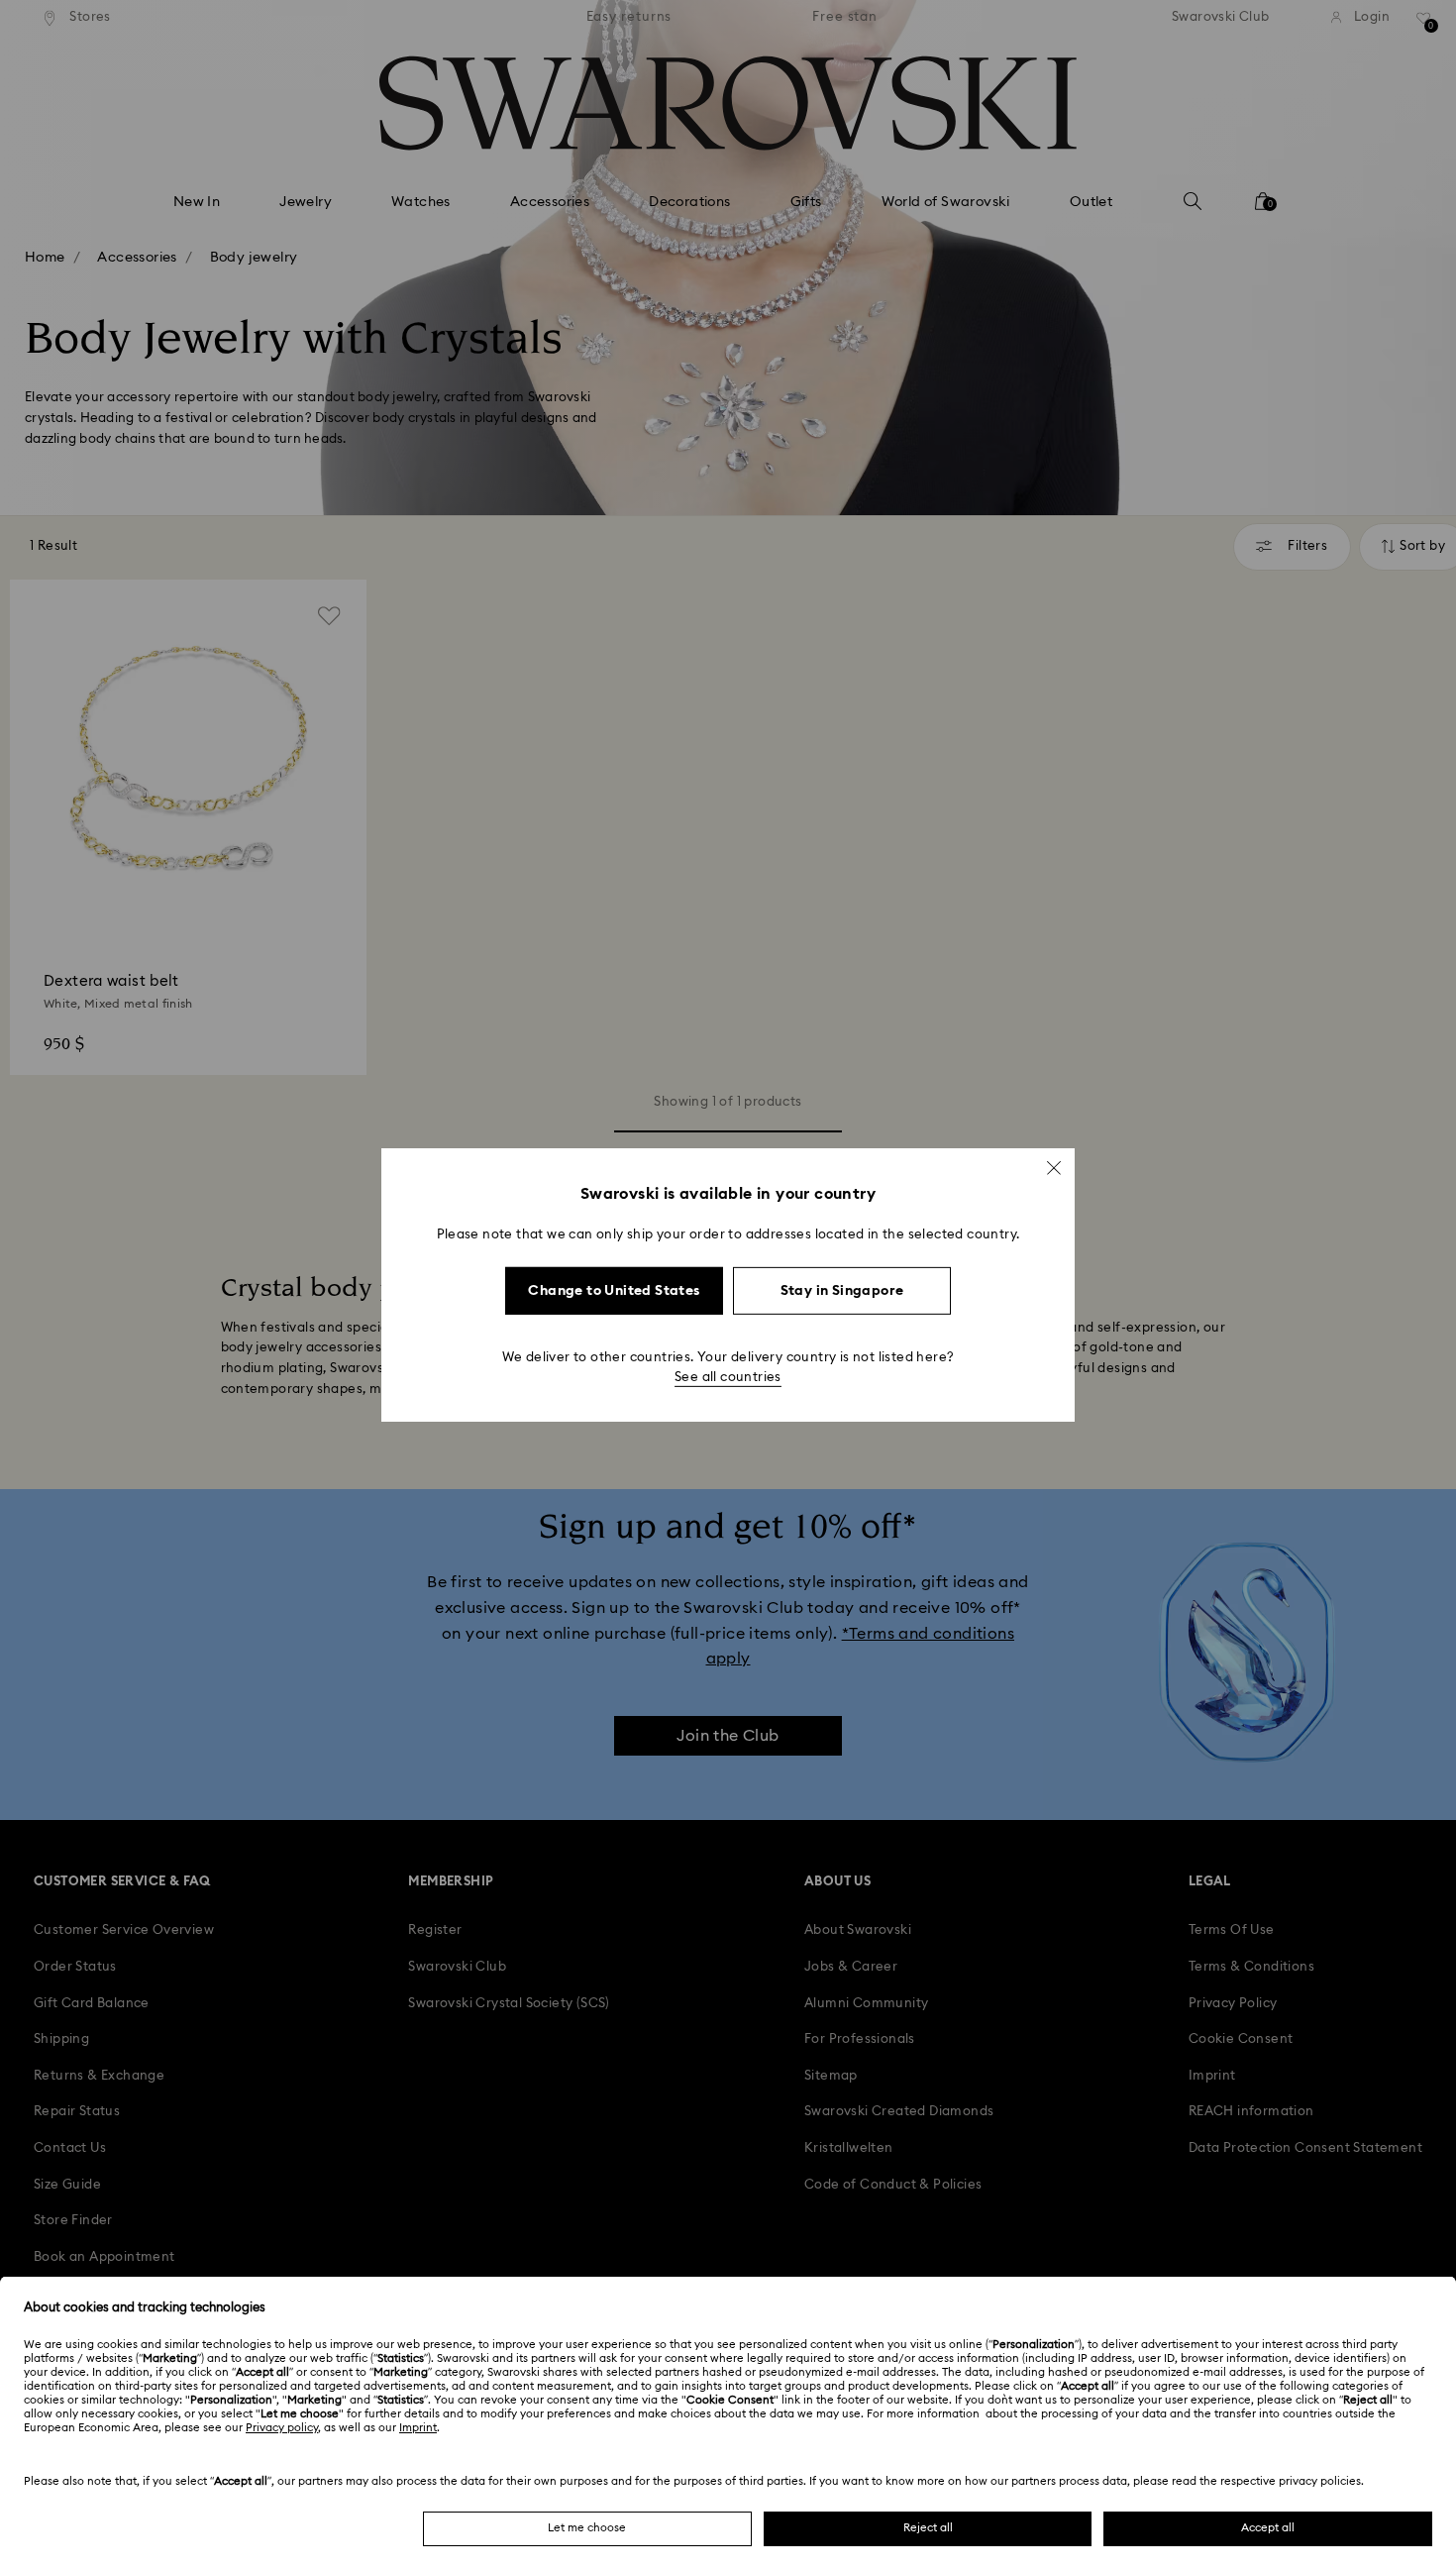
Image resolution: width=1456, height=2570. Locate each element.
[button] (1054, 1168)
